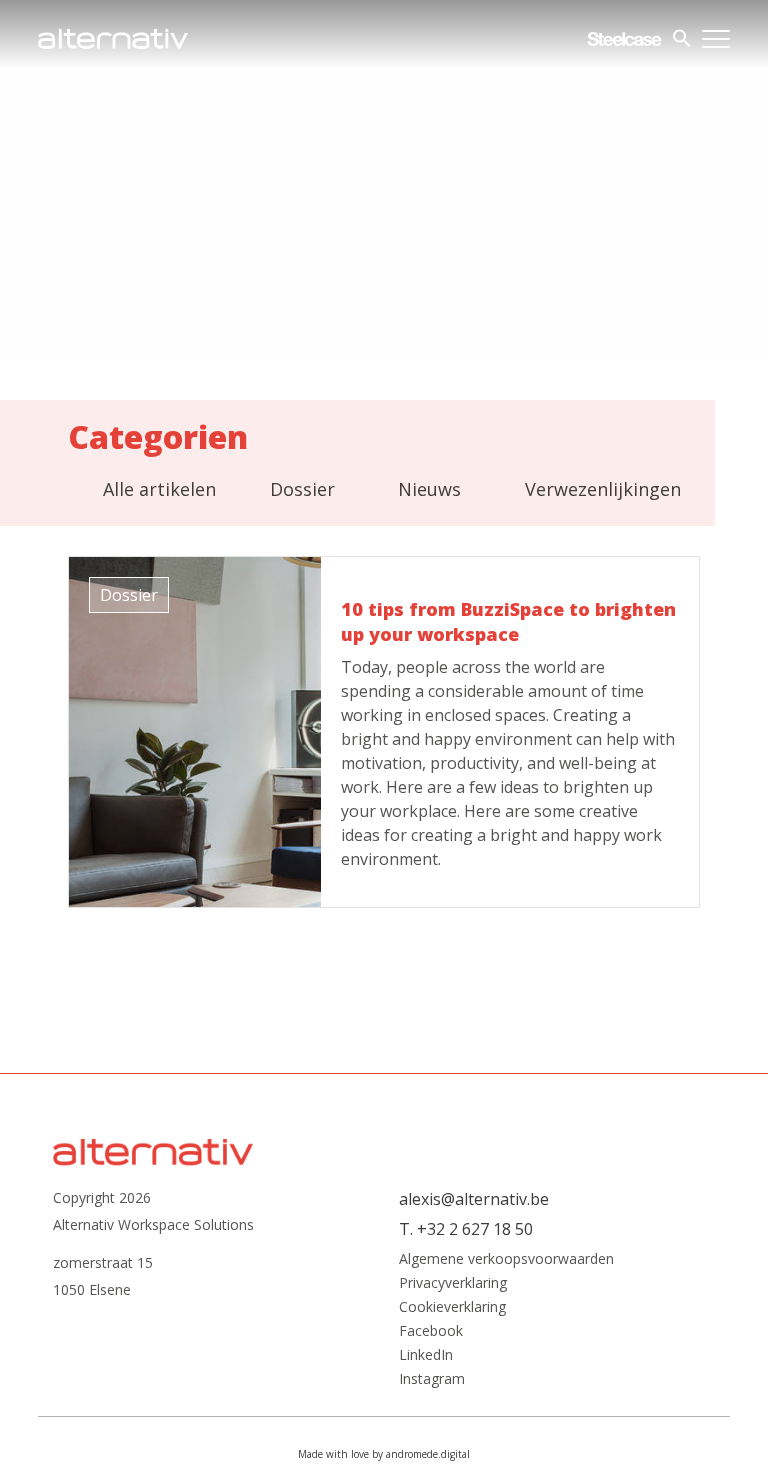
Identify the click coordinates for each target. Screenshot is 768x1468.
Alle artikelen (159, 489)
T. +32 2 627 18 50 (466, 1229)
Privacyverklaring (453, 1283)
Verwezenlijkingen (603, 489)
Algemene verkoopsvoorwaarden (506, 1259)
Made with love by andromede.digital (384, 1454)
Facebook (431, 1331)
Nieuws (429, 489)
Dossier (302, 489)
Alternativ (113, 39)
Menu (716, 39)
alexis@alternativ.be (474, 1199)
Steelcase (624, 39)
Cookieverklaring (452, 1307)
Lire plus (383, 732)
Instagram (432, 1379)
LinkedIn (426, 1355)
